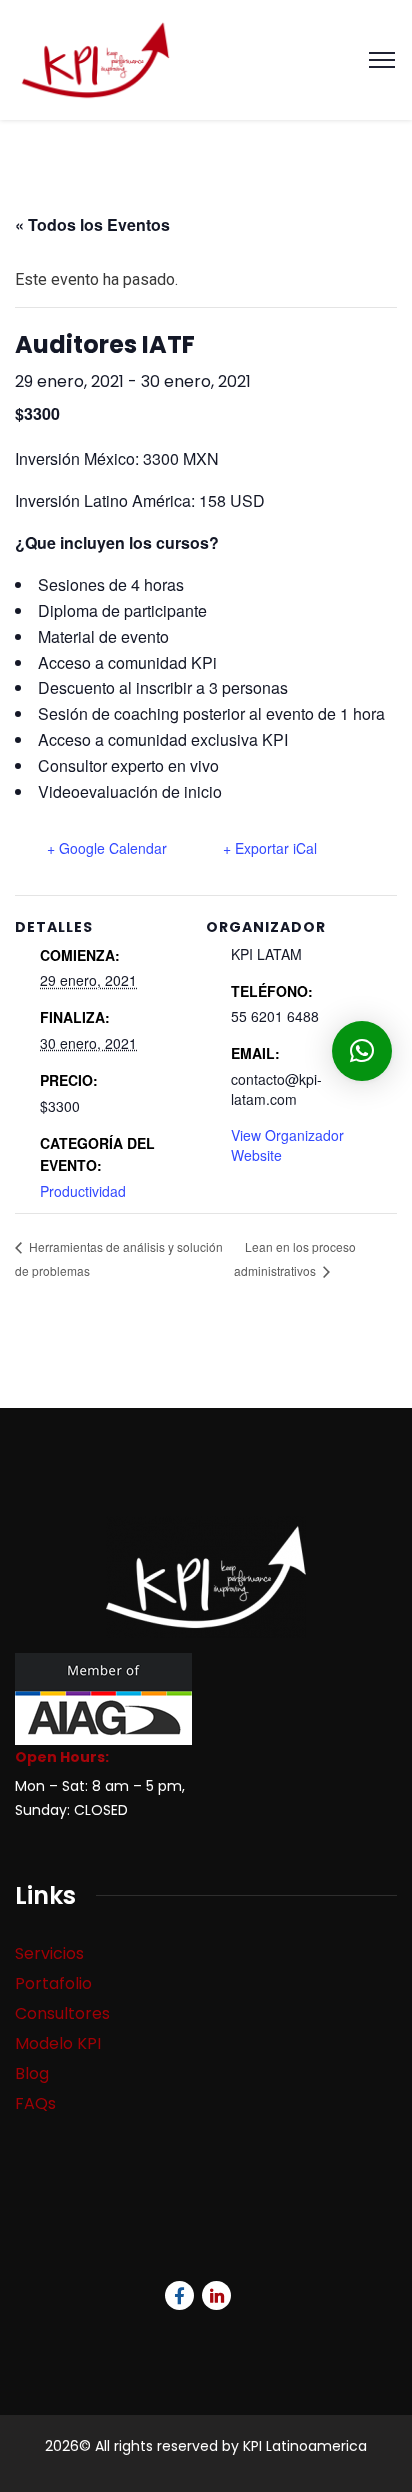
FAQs (35, 2103)
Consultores (62, 2013)
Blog (32, 2073)
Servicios (49, 1953)
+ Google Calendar (107, 848)
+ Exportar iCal (270, 848)
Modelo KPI (58, 2043)
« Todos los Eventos (92, 224)
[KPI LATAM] (95, 58)
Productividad (83, 1191)
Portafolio (53, 1983)
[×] (362, 1051)
